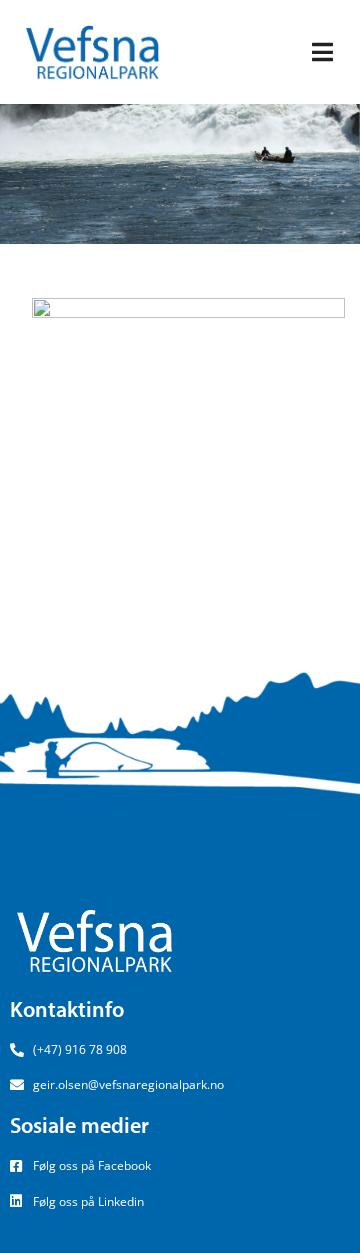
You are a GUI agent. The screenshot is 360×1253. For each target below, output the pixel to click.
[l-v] (188, 452)
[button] (322, 52)
